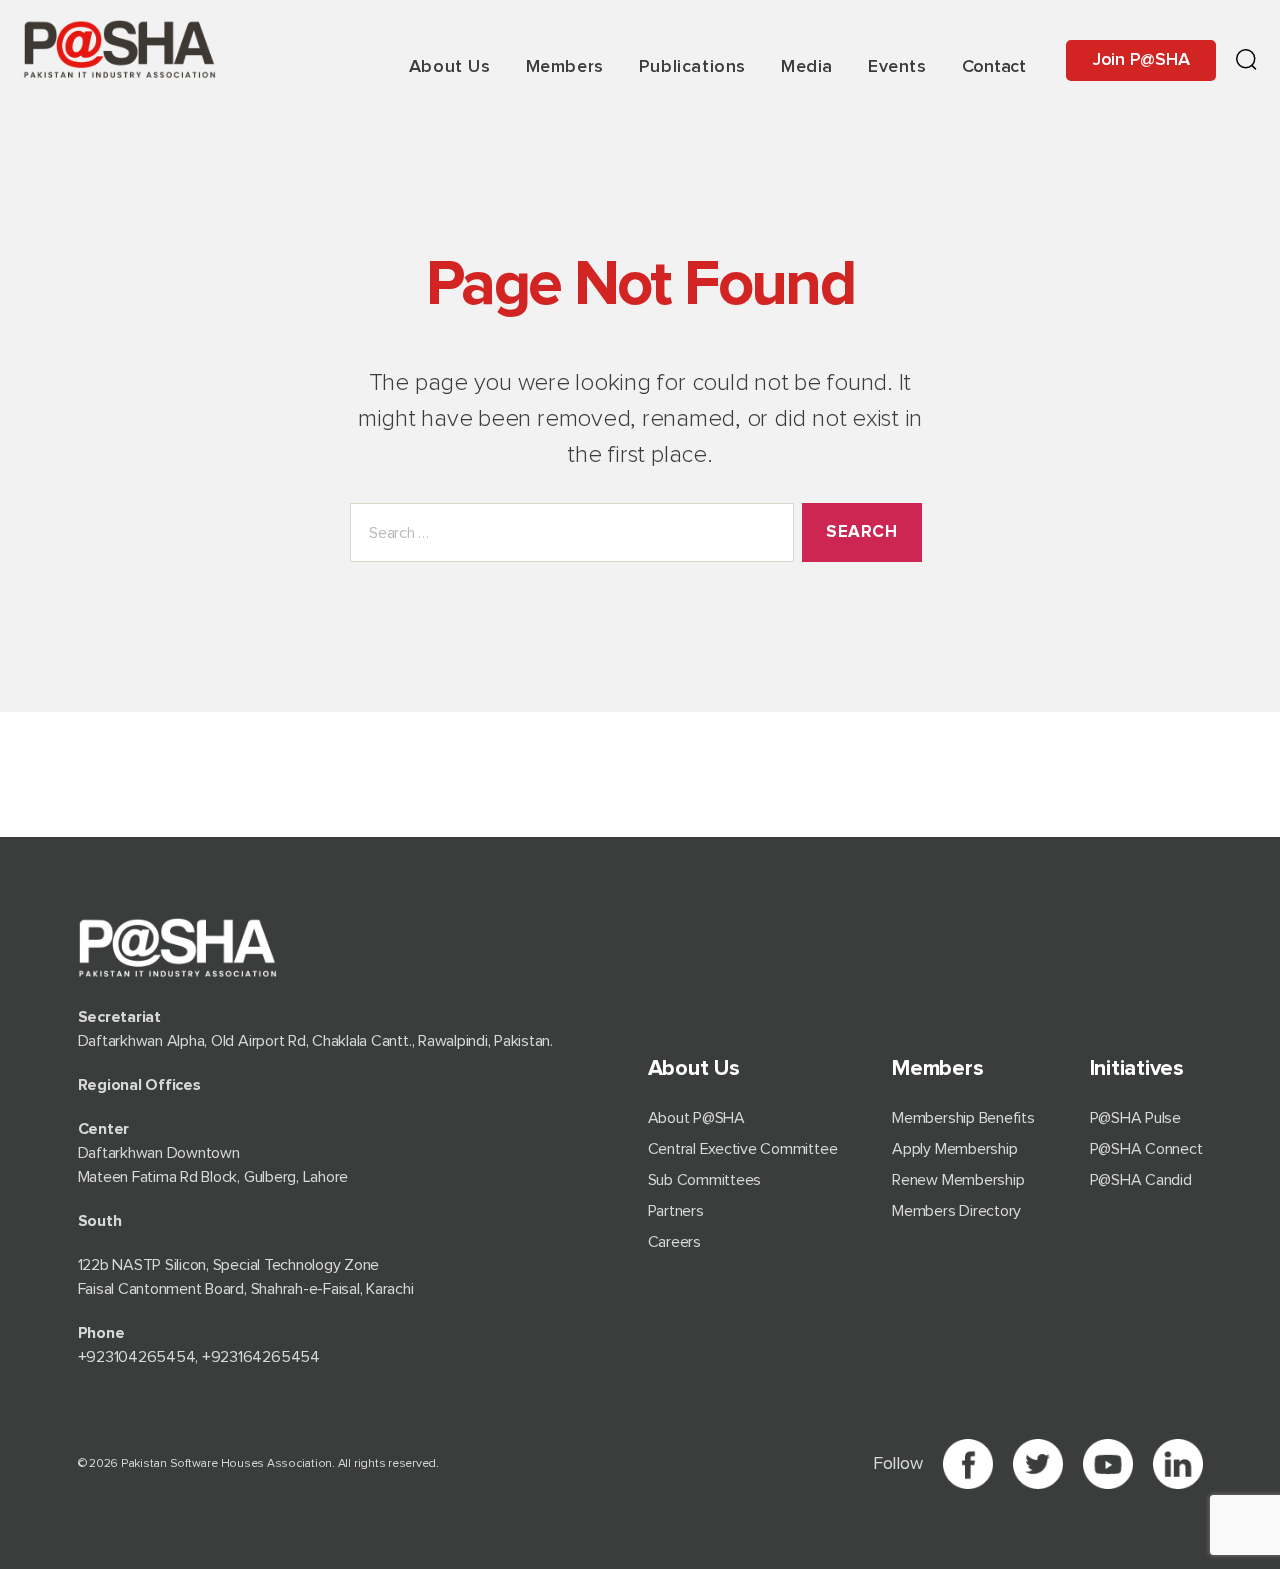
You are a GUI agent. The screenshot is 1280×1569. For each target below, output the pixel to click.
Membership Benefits (963, 1118)
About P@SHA (696, 1118)
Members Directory (956, 1211)
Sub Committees (705, 1180)
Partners (676, 1211)
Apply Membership (954, 1149)
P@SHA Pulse (1135, 1118)
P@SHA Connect (1146, 1149)
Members (565, 67)
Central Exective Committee (743, 1149)
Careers (674, 1242)
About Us (450, 67)
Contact (994, 67)
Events (897, 67)
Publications (692, 67)
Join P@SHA (1141, 60)
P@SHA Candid (1141, 1180)
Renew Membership (958, 1180)
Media (807, 67)
